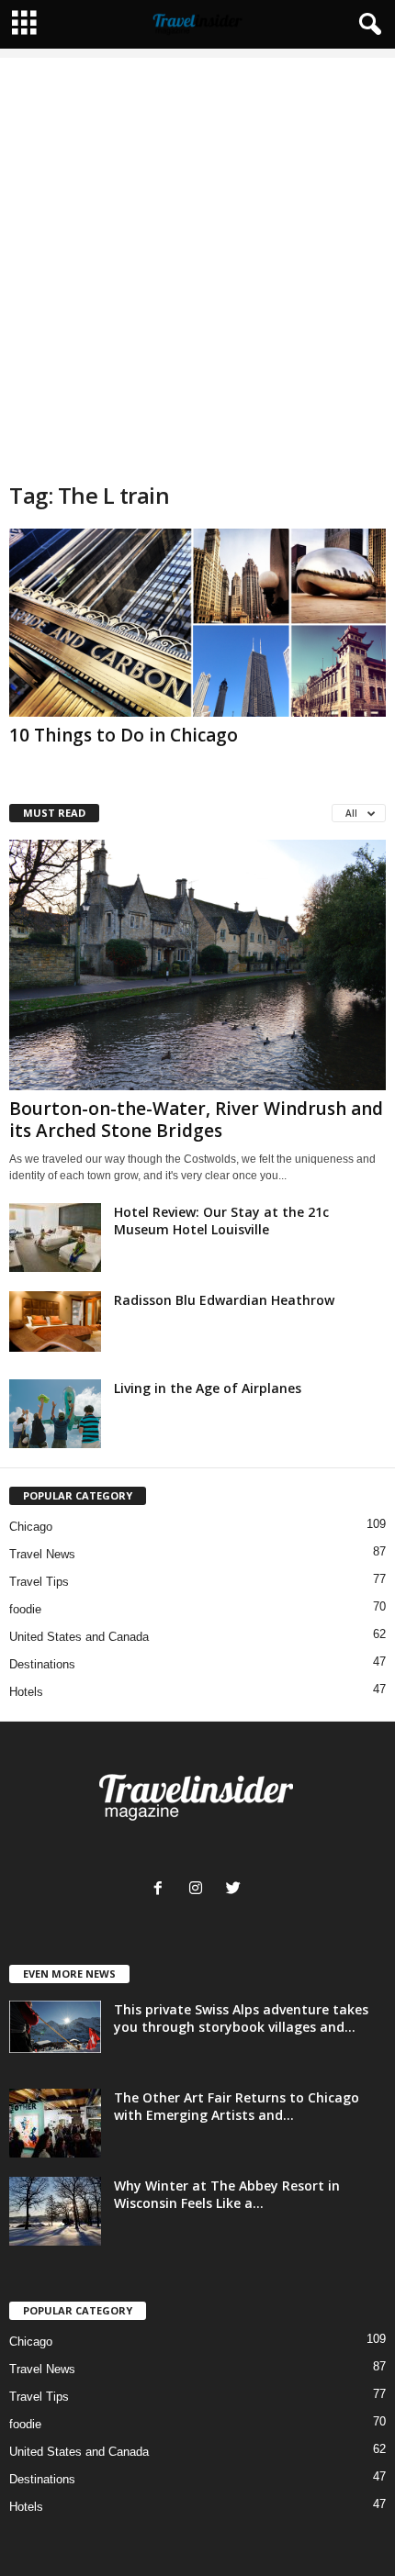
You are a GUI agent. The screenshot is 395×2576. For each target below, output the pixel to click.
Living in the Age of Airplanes (208, 1388)
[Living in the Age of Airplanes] (55, 1414)
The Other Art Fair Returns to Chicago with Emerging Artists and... (237, 2106)
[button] (367, 25)
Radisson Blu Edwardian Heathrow (224, 1300)
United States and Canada (79, 1637)
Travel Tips (39, 1582)
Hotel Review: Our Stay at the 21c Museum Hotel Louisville (221, 1221)
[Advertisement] (197, 255)
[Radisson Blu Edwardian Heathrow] (55, 1322)
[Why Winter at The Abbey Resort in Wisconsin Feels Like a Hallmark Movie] (55, 2211)
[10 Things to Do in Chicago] (197, 623)
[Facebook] (162, 1890)
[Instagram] (200, 1890)
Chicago (31, 1527)
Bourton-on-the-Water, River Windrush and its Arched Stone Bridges (196, 1120)
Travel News (42, 1554)
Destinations (42, 1664)
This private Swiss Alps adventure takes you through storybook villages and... (241, 2018)
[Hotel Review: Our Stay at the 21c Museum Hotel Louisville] (55, 1238)
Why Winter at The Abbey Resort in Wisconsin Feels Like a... (227, 2194)
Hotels (26, 1692)
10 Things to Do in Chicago (124, 735)
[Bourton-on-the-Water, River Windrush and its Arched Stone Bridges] (197, 965)
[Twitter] (236, 1890)
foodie (25, 1609)
